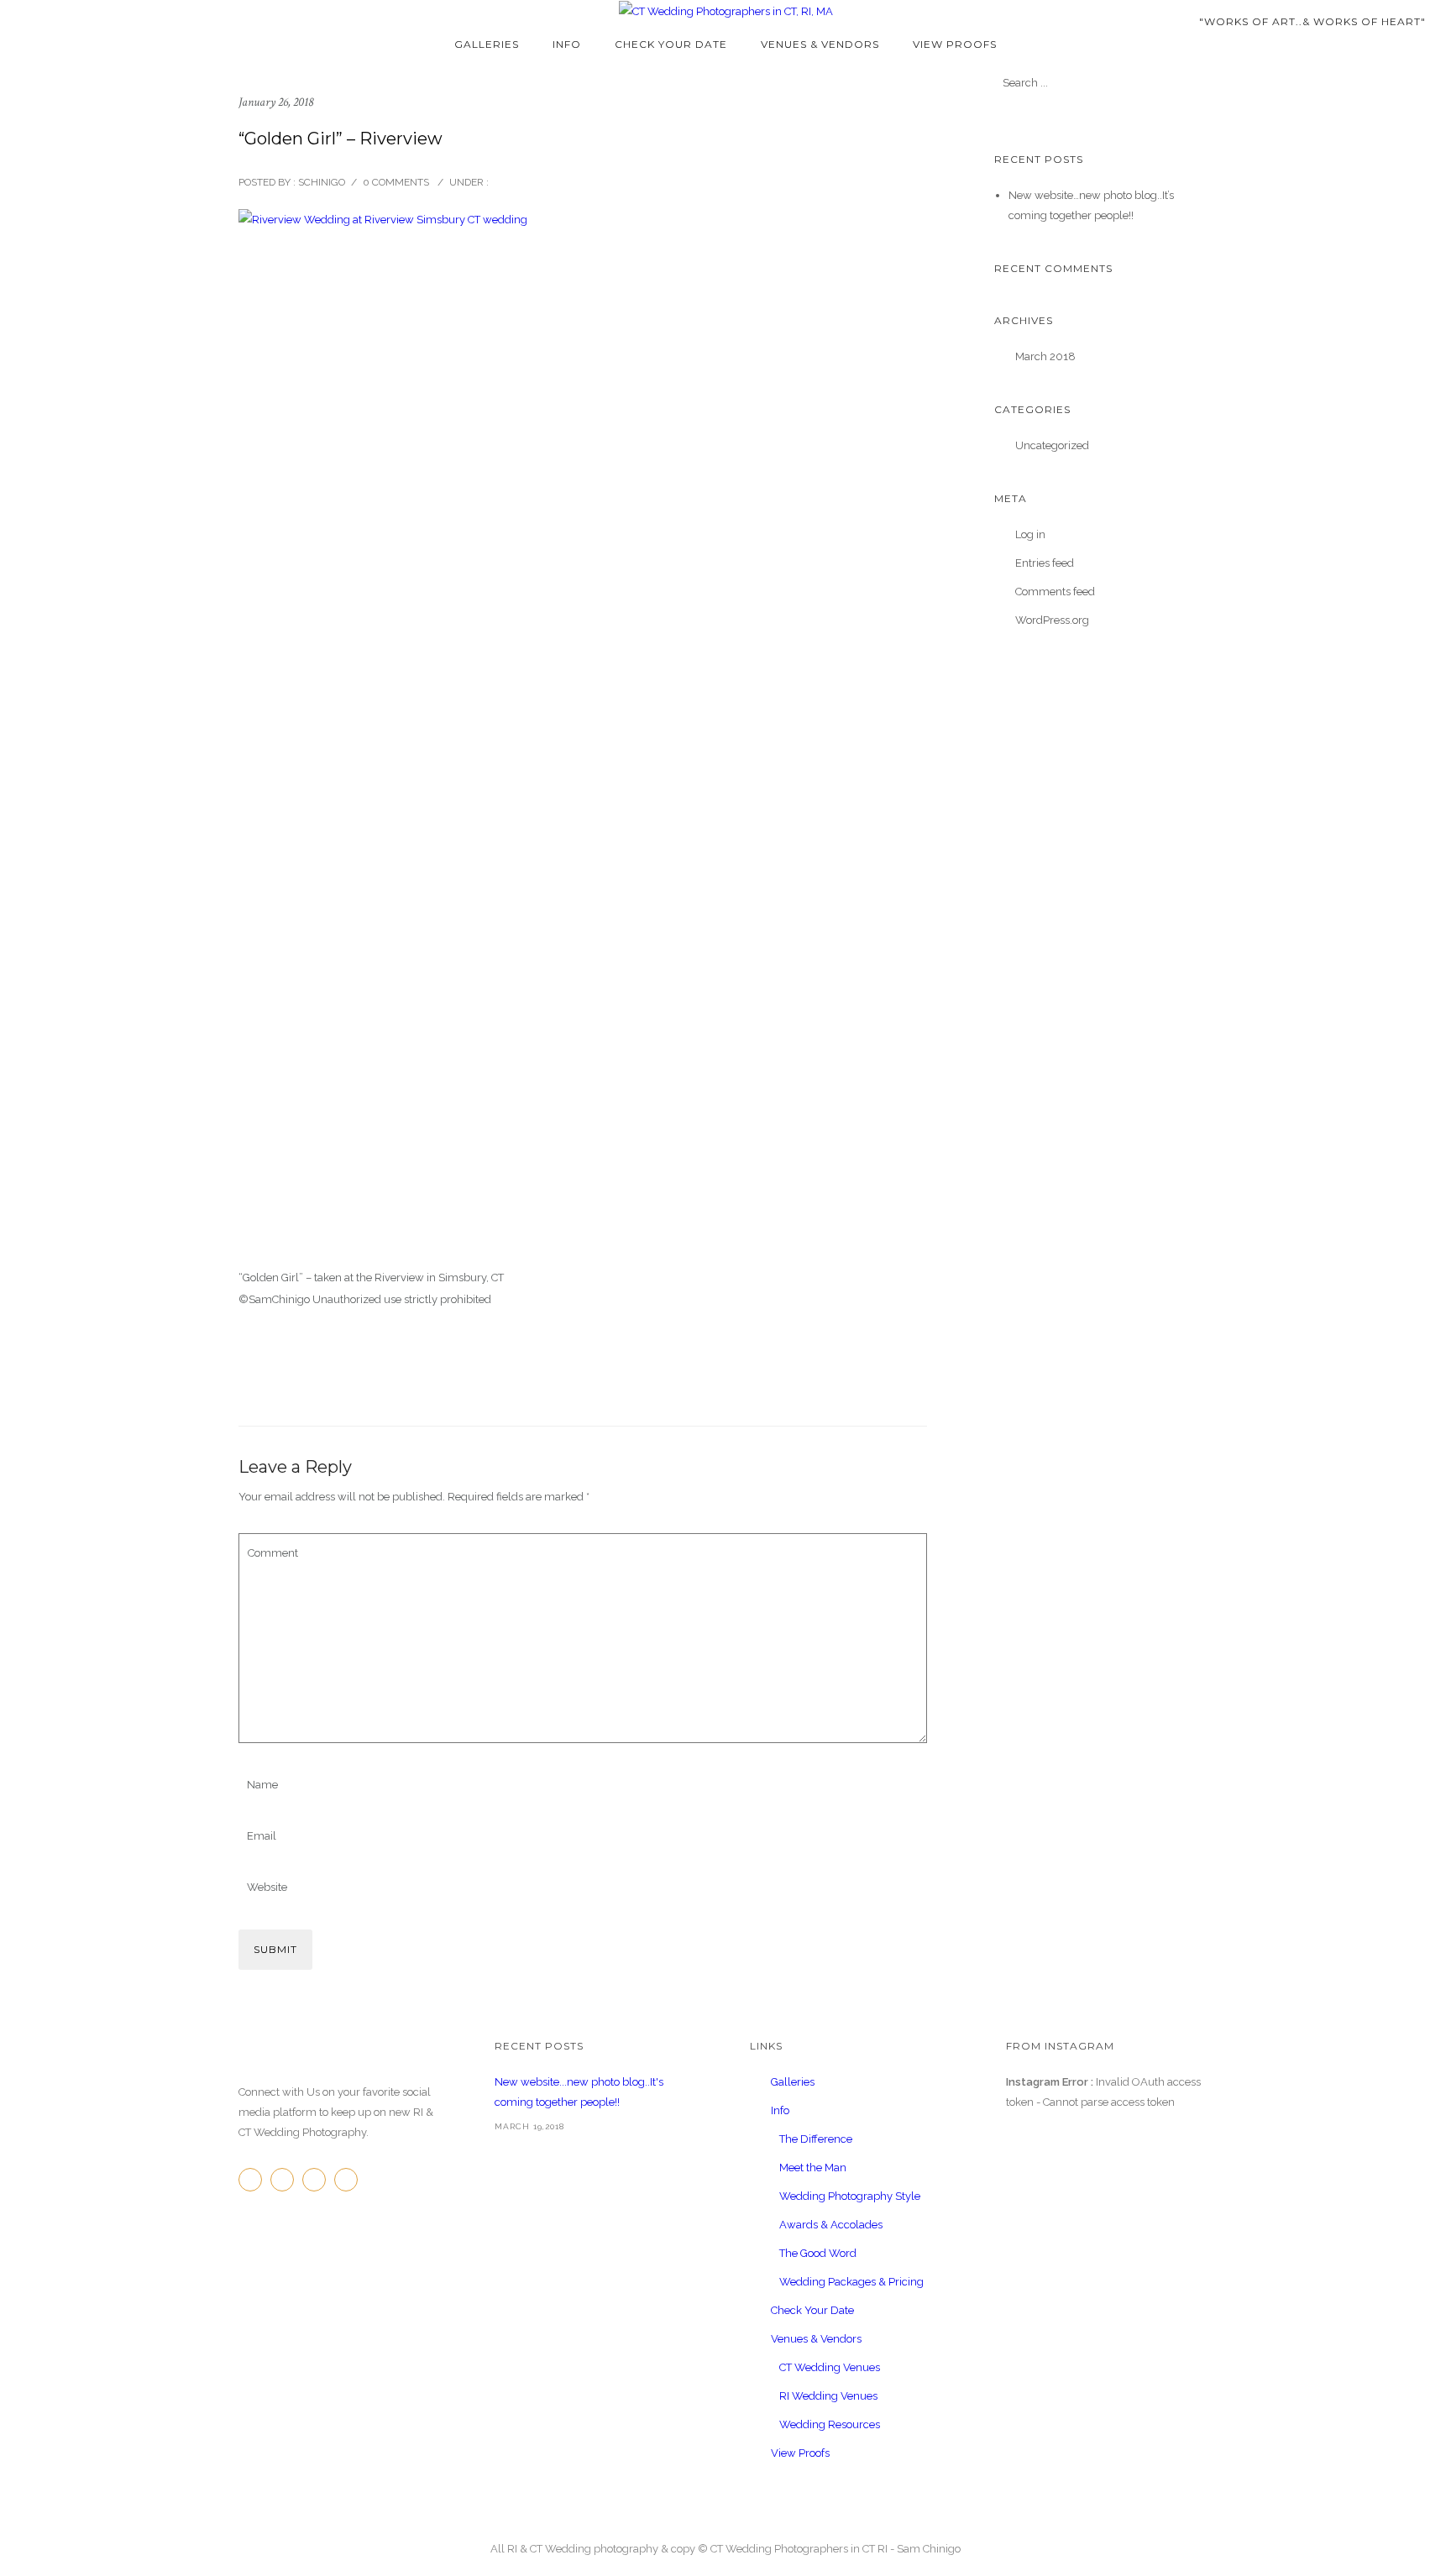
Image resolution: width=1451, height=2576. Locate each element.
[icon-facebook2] (254, 2180)
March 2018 (1045, 356)
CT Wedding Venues (830, 2367)
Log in (1030, 534)
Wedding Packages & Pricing (851, 2282)
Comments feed (1055, 592)
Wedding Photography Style (850, 2196)
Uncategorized (1052, 445)
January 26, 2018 (276, 102)
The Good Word (818, 2253)
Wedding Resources (830, 2424)
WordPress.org (1052, 620)
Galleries (487, 44)
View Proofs (955, 44)
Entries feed (1045, 563)
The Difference (816, 2139)
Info (567, 44)
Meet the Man (813, 2168)
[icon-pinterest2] (318, 2180)
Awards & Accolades (831, 2225)
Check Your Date (671, 44)
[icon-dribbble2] (350, 2180)
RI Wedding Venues (828, 2396)
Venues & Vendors (820, 44)
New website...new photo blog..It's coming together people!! (579, 2092)
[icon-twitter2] (286, 2180)
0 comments (396, 182)
